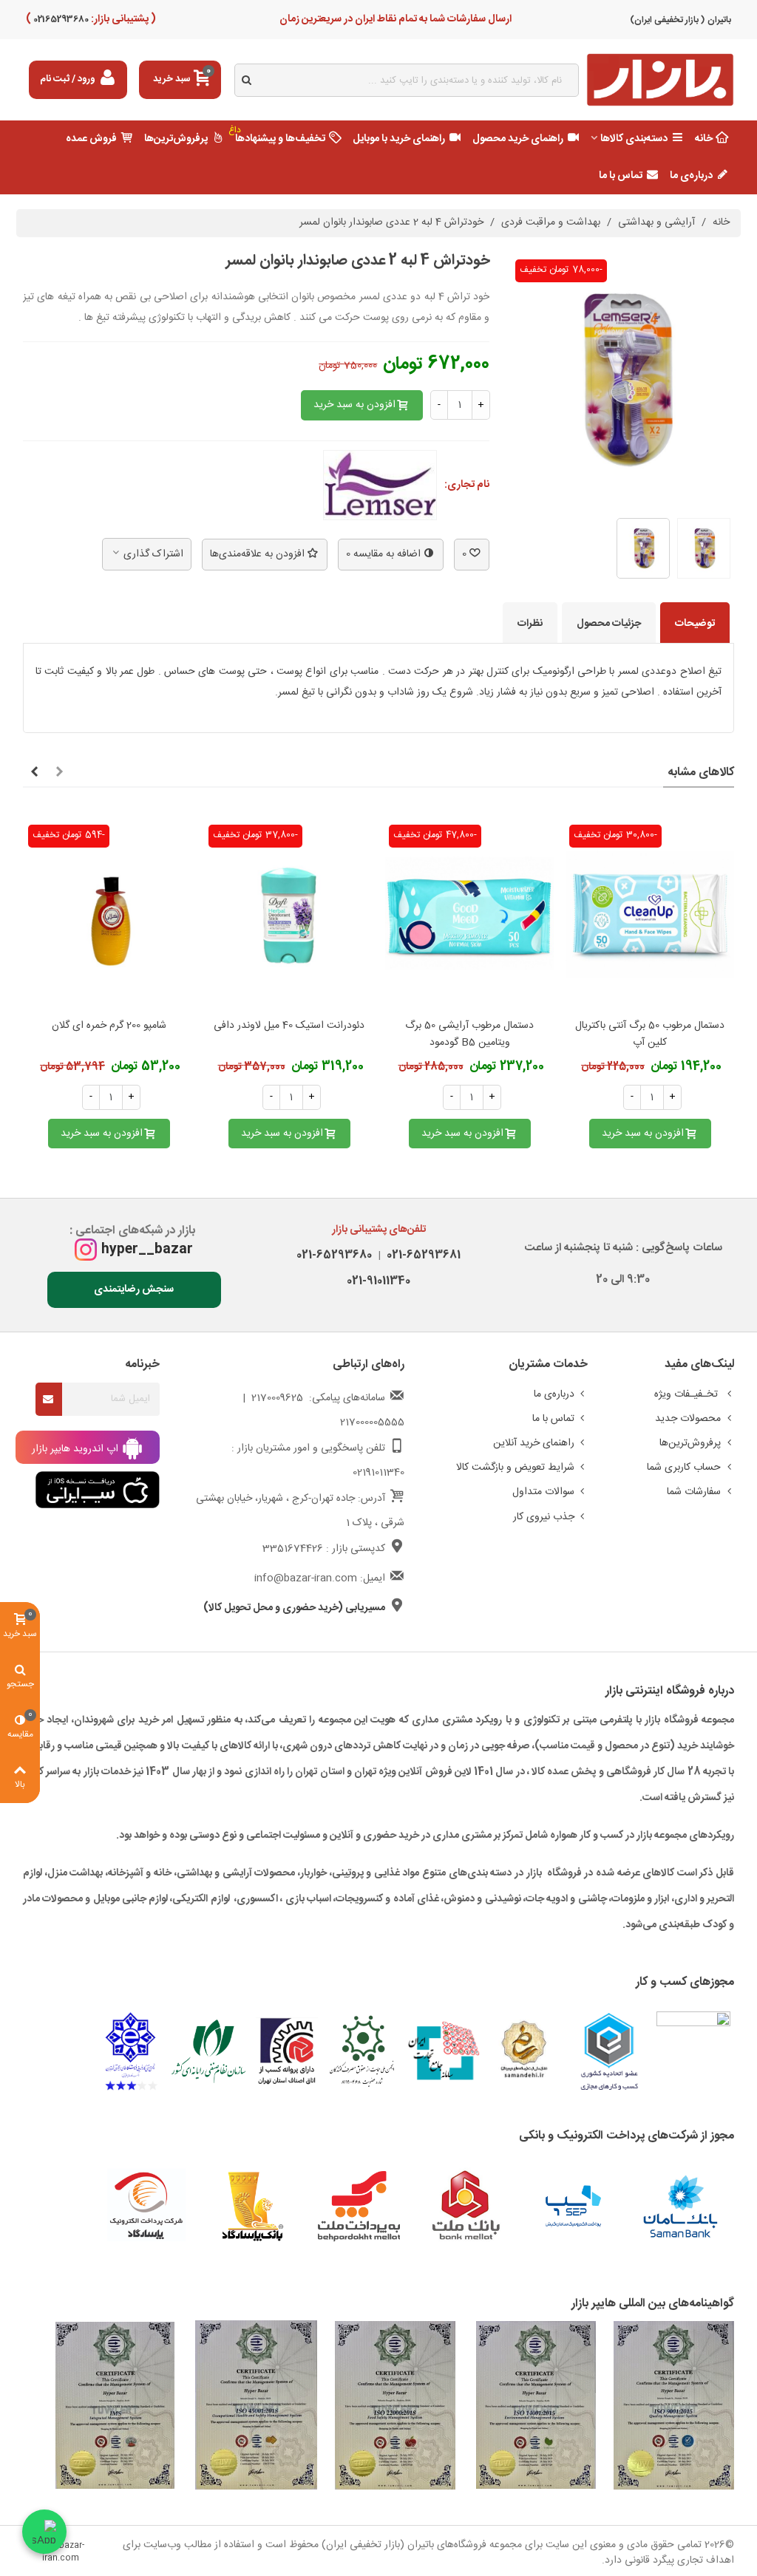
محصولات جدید (688, 1419)
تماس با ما (621, 176)
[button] (59, 773)
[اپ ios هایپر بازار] (98, 1490)
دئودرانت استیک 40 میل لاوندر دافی (289, 1026)
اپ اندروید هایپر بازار (77, 1448)
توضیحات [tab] (695, 624)
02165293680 (60, 19)
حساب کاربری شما (684, 1468)
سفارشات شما (694, 1492)
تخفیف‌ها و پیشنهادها (277, 135)
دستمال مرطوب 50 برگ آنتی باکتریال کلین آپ (650, 1035)
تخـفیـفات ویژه (688, 1394)
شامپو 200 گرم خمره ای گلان (109, 1026)
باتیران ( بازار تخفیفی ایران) (680, 20)
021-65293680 (334, 1255)
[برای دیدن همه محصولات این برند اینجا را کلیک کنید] (380, 485)
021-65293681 (421, 1255)
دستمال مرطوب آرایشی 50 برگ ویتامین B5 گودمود (469, 1035)
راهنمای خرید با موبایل (399, 139)
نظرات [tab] (530, 624)
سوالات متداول (543, 1492)
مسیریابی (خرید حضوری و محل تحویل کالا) (294, 1608)
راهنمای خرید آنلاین (534, 1443)
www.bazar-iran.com (61, 2552)
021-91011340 (378, 1281)
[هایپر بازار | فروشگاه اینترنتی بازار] (660, 80)
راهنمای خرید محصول (518, 139)
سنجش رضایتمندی (134, 1289)
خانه (704, 139)
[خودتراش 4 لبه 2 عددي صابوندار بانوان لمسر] (623, 498)
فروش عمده (91, 139)
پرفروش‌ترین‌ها (176, 139)
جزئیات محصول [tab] (609, 624)
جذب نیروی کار (544, 1517)
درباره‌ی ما (691, 176)
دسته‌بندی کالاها (634, 139)
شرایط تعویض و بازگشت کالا (515, 1468)
